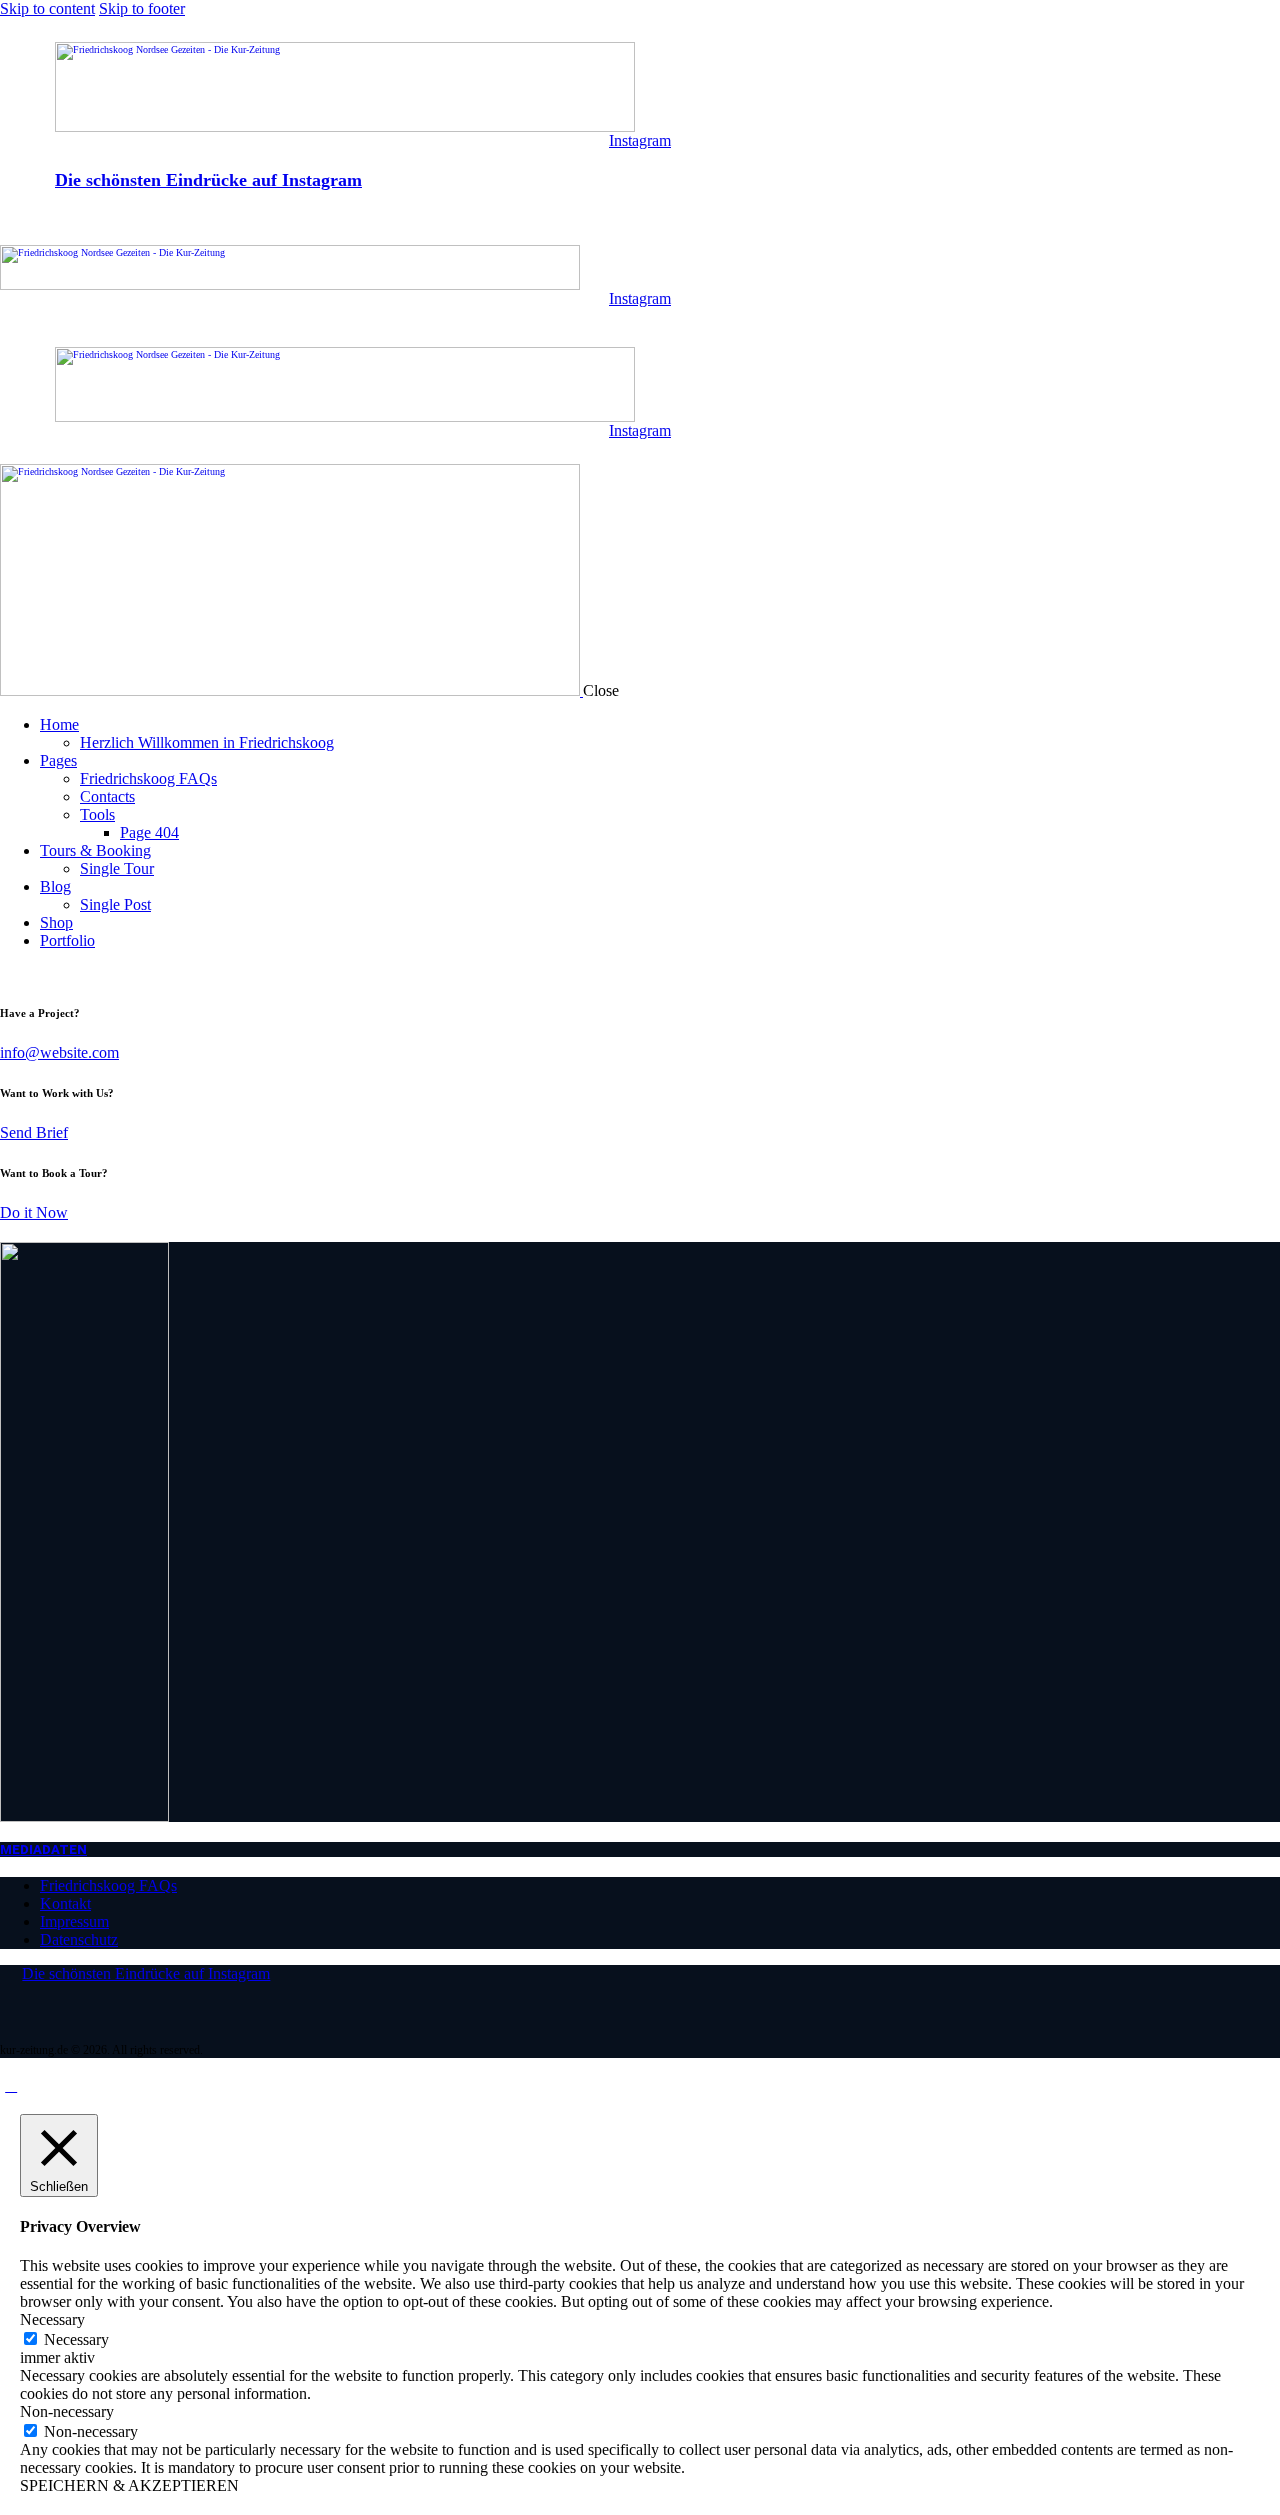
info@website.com (59, 1052)
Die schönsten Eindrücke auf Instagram (208, 180)
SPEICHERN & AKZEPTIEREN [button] (129, 2485)
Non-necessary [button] (67, 2411)
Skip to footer (142, 8)
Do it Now (34, 1212)
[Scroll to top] (11, 2085)
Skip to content (47, 8)
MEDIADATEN (43, 1849)
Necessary (76, 2339)
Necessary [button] (52, 2319)
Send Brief (34, 1132)
